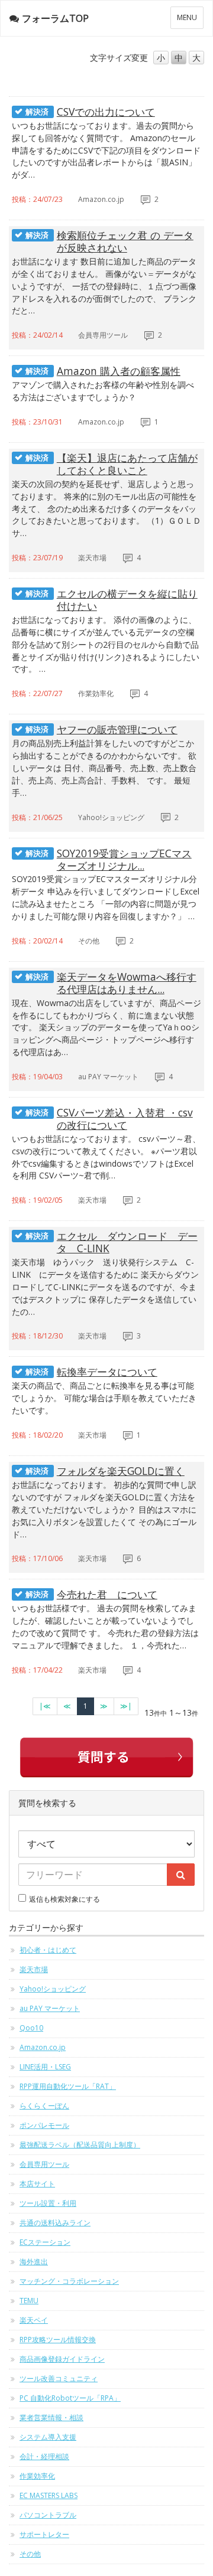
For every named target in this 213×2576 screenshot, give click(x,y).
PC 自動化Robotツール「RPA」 (70, 2398)
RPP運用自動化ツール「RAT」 (68, 2086)
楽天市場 (34, 1969)
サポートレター (44, 2534)
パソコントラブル (48, 2515)
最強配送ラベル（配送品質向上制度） (80, 2145)
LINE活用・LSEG (45, 2067)
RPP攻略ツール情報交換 (58, 2340)
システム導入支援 (48, 2437)
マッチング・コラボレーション (69, 2281)
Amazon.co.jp (43, 2047)
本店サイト (37, 2184)
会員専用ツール (44, 2164)
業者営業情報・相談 (51, 2417)
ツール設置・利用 (48, 2203)
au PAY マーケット (50, 2008)
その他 (30, 2554)
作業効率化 (37, 2476)
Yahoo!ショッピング (53, 1989)
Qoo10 (31, 2028)
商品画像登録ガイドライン (62, 2359)
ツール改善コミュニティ (59, 2379)
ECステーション (45, 2242)
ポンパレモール (44, 2125)
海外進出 (34, 2262)
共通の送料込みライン (55, 2223)
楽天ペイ (34, 2320)
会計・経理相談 (44, 2456)
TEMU (29, 2301)
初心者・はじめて (48, 1950)
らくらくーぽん (44, 2106)
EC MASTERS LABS (49, 2495)
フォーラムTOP (55, 18)
